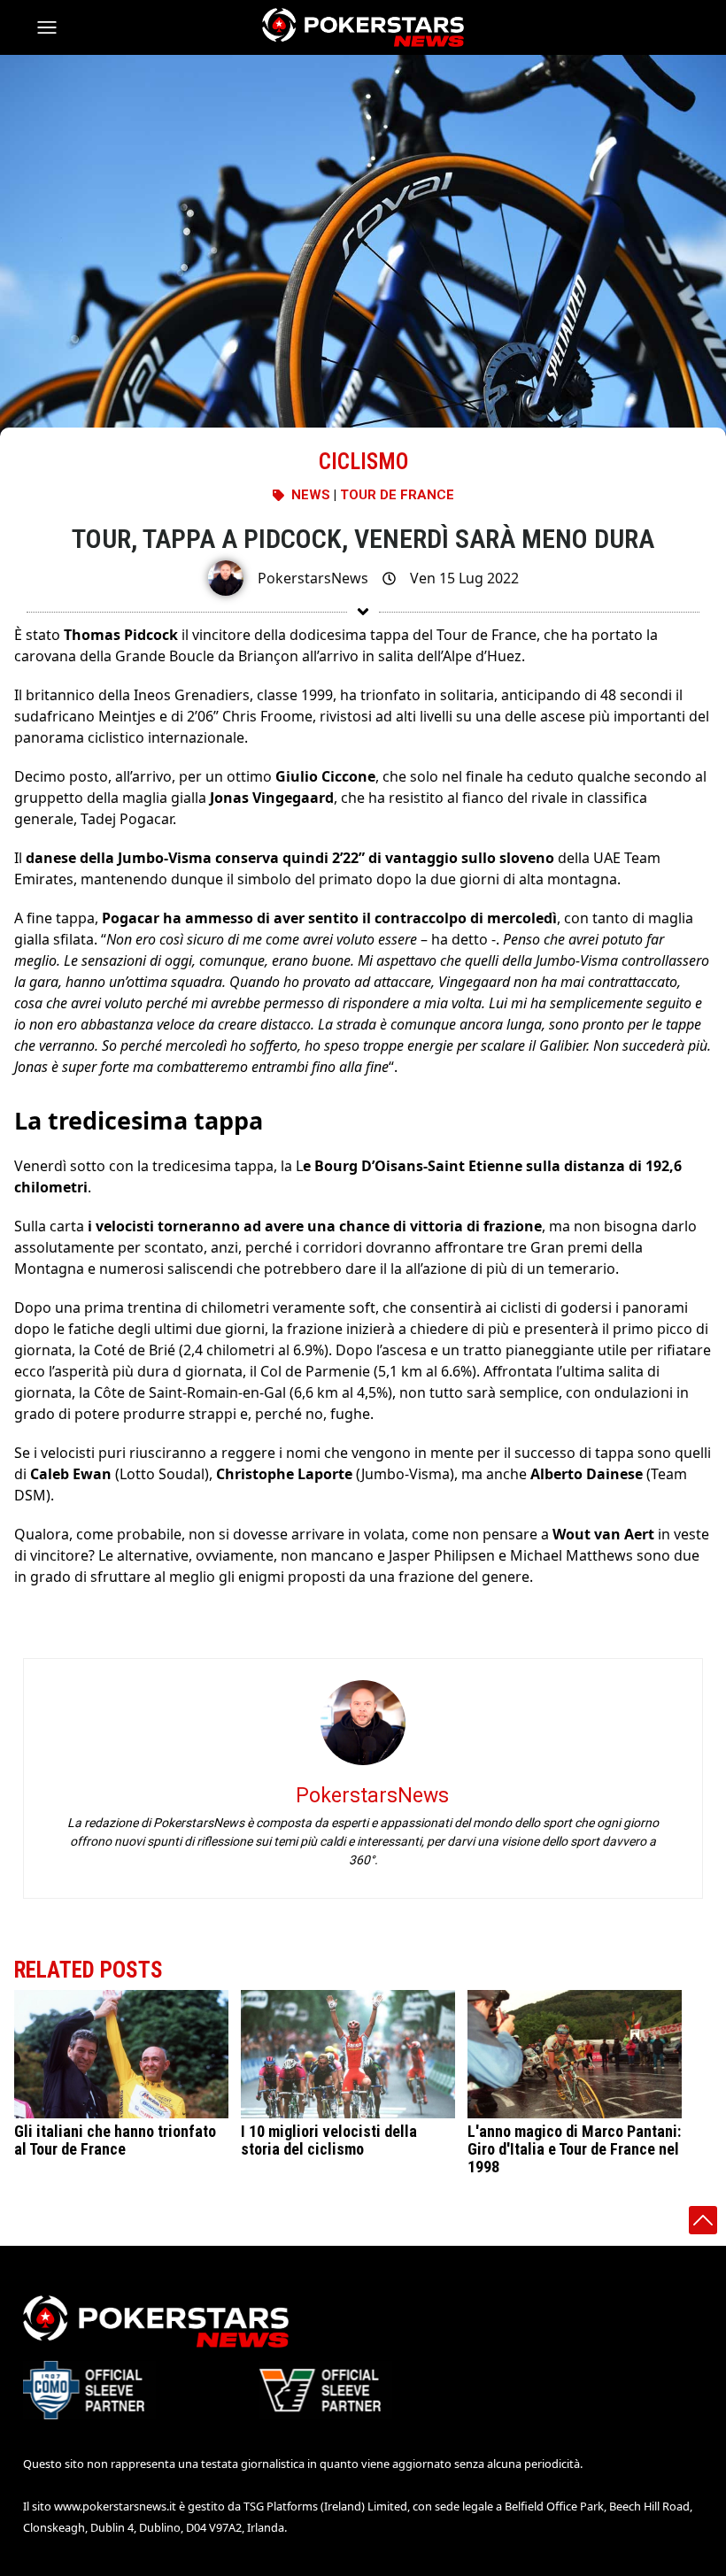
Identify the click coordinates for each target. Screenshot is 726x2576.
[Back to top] (703, 2220)
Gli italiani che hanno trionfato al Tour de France (115, 2140)
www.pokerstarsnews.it (115, 2506)
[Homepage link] (363, 27)
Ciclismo (363, 462)
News (311, 495)
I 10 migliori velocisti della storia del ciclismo (329, 2140)
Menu (55, 27)
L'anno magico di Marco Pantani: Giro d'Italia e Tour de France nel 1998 (574, 2149)
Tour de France (397, 495)
